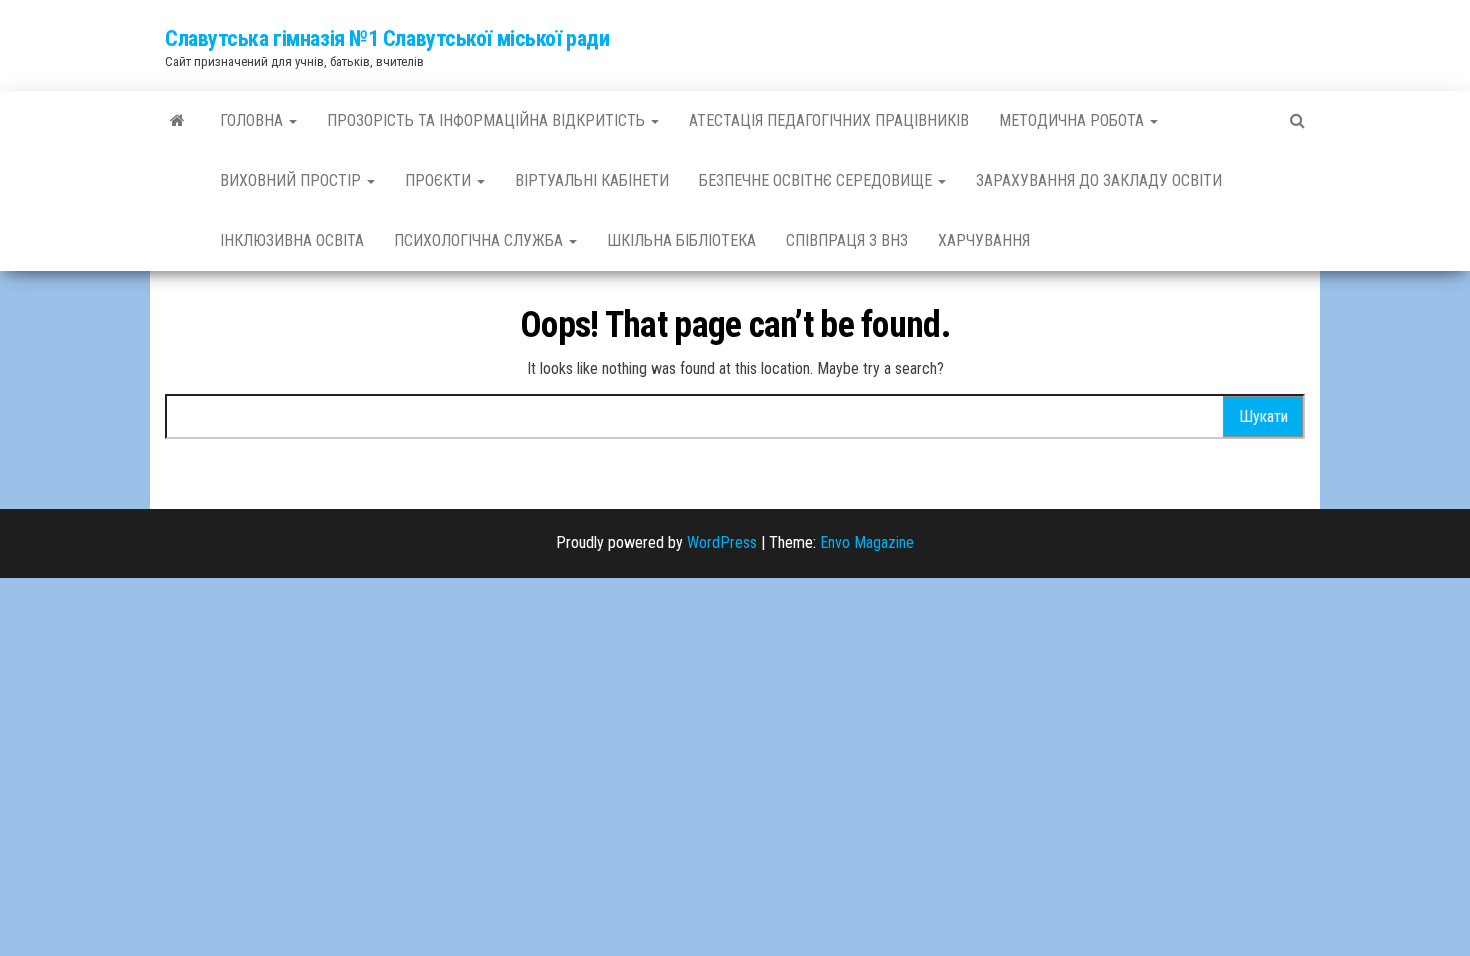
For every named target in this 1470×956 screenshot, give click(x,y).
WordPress (722, 542)
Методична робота (1073, 120)
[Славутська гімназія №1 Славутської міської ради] (177, 121)
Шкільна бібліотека (681, 240)
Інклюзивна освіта (292, 240)
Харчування (984, 240)
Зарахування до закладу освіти (1099, 180)
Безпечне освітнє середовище (817, 180)
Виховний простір (292, 180)
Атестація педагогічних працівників (829, 120)
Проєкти (440, 180)
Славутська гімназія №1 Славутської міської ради (387, 38)
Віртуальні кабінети (592, 180)
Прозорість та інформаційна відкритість (488, 120)
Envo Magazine (867, 542)
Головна (253, 120)
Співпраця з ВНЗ (847, 240)
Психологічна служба (480, 240)
